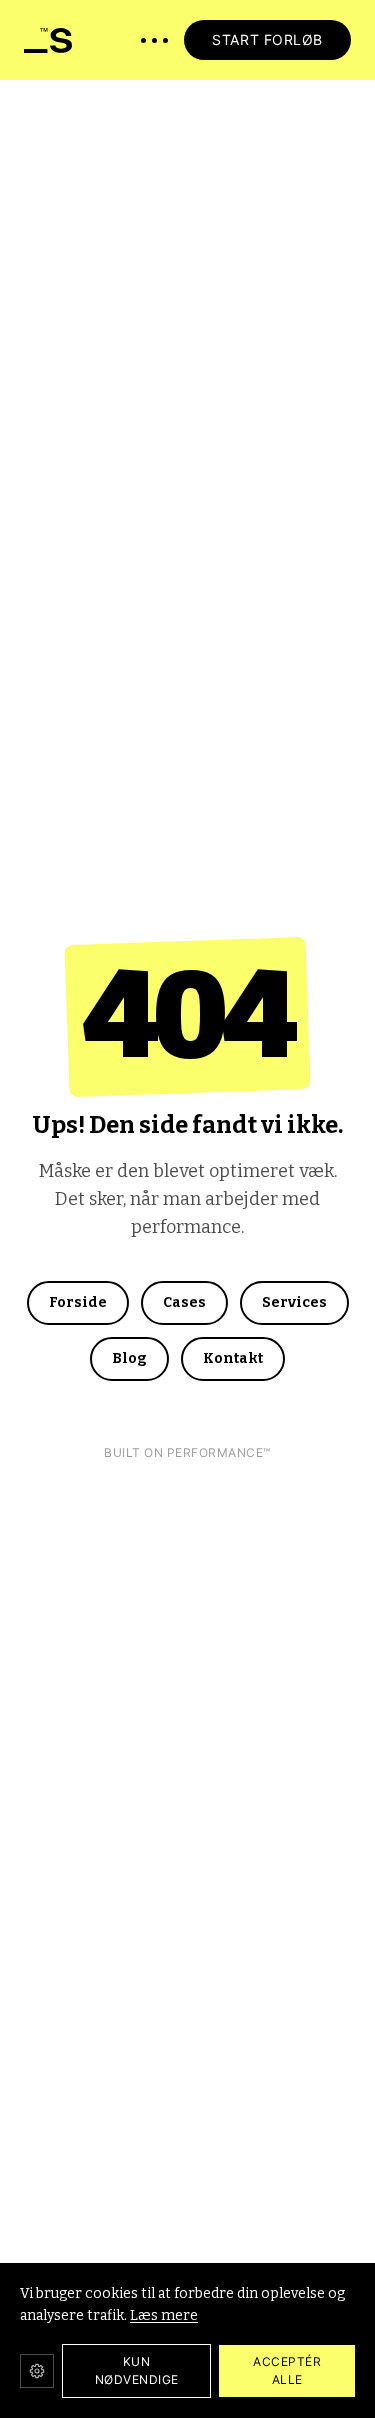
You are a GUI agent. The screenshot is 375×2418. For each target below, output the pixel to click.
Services (294, 1302)
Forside (78, 1302)
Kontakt (233, 1358)
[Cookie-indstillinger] (37, 2371)
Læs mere (164, 2315)
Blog (129, 1358)
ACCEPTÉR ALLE (287, 2370)
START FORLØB (267, 39)
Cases (184, 1302)
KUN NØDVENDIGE (137, 2370)
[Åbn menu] (154, 40)
